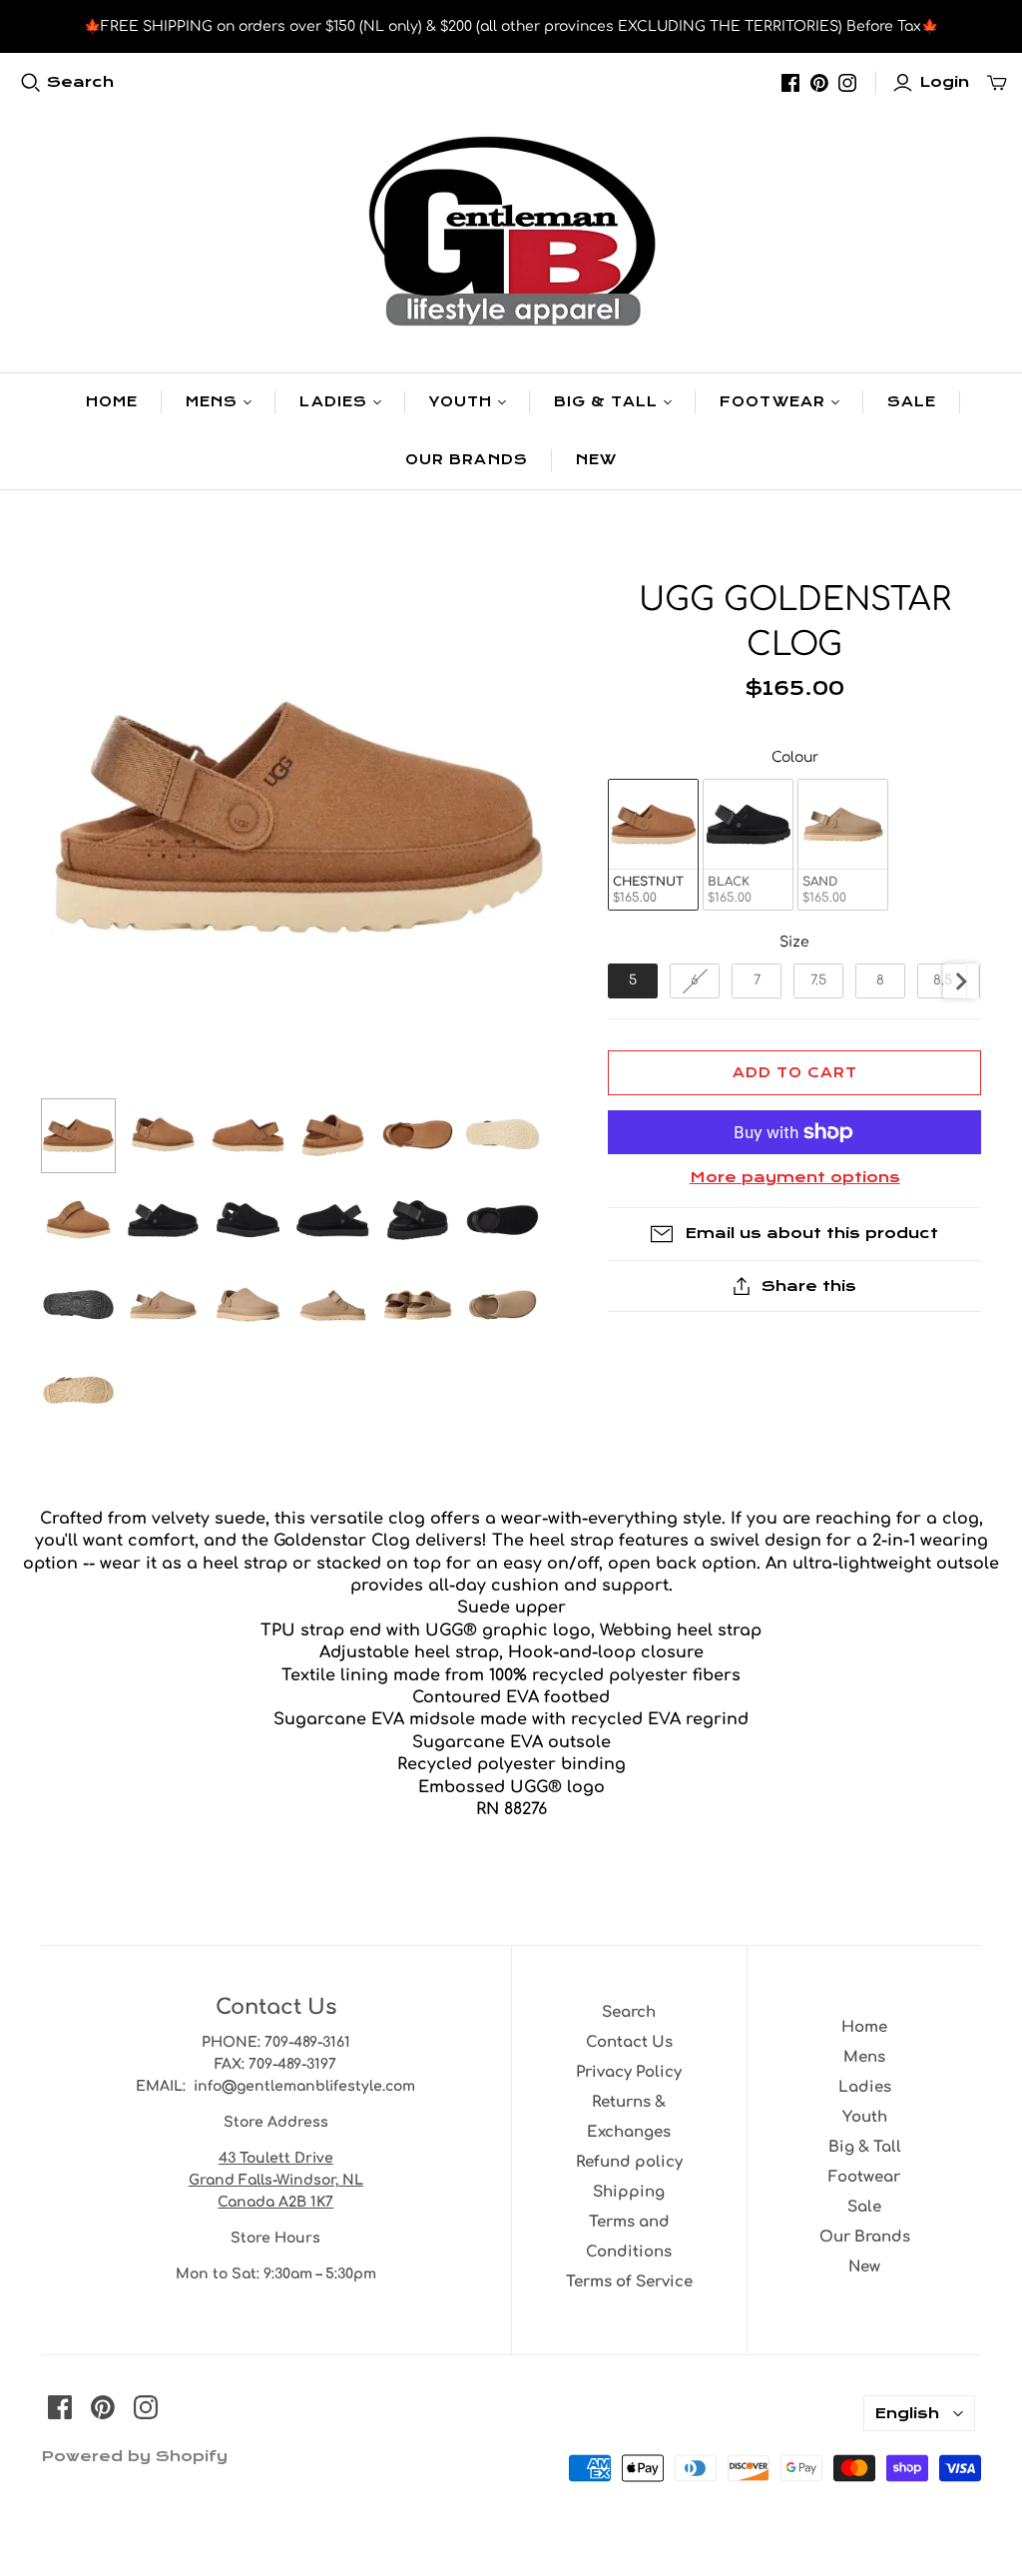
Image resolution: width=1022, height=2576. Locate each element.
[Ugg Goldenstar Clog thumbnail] (78, 1136)
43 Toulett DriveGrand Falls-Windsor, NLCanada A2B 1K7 (276, 2180)
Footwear (772, 402)
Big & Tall (606, 402)
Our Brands (466, 460)
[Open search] (31, 83)
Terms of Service (629, 2282)
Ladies (333, 402)
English (907, 2413)
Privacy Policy (629, 2072)
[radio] (653, 845)
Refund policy (629, 2162)
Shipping (629, 2192)
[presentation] (961, 981)
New (596, 460)
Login (944, 82)
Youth (461, 402)
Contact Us (629, 2042)
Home (112, 402)
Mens (212, 402)
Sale (912, 402)
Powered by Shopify (134, 2456)
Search (80, 82)
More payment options (795, 1177)
